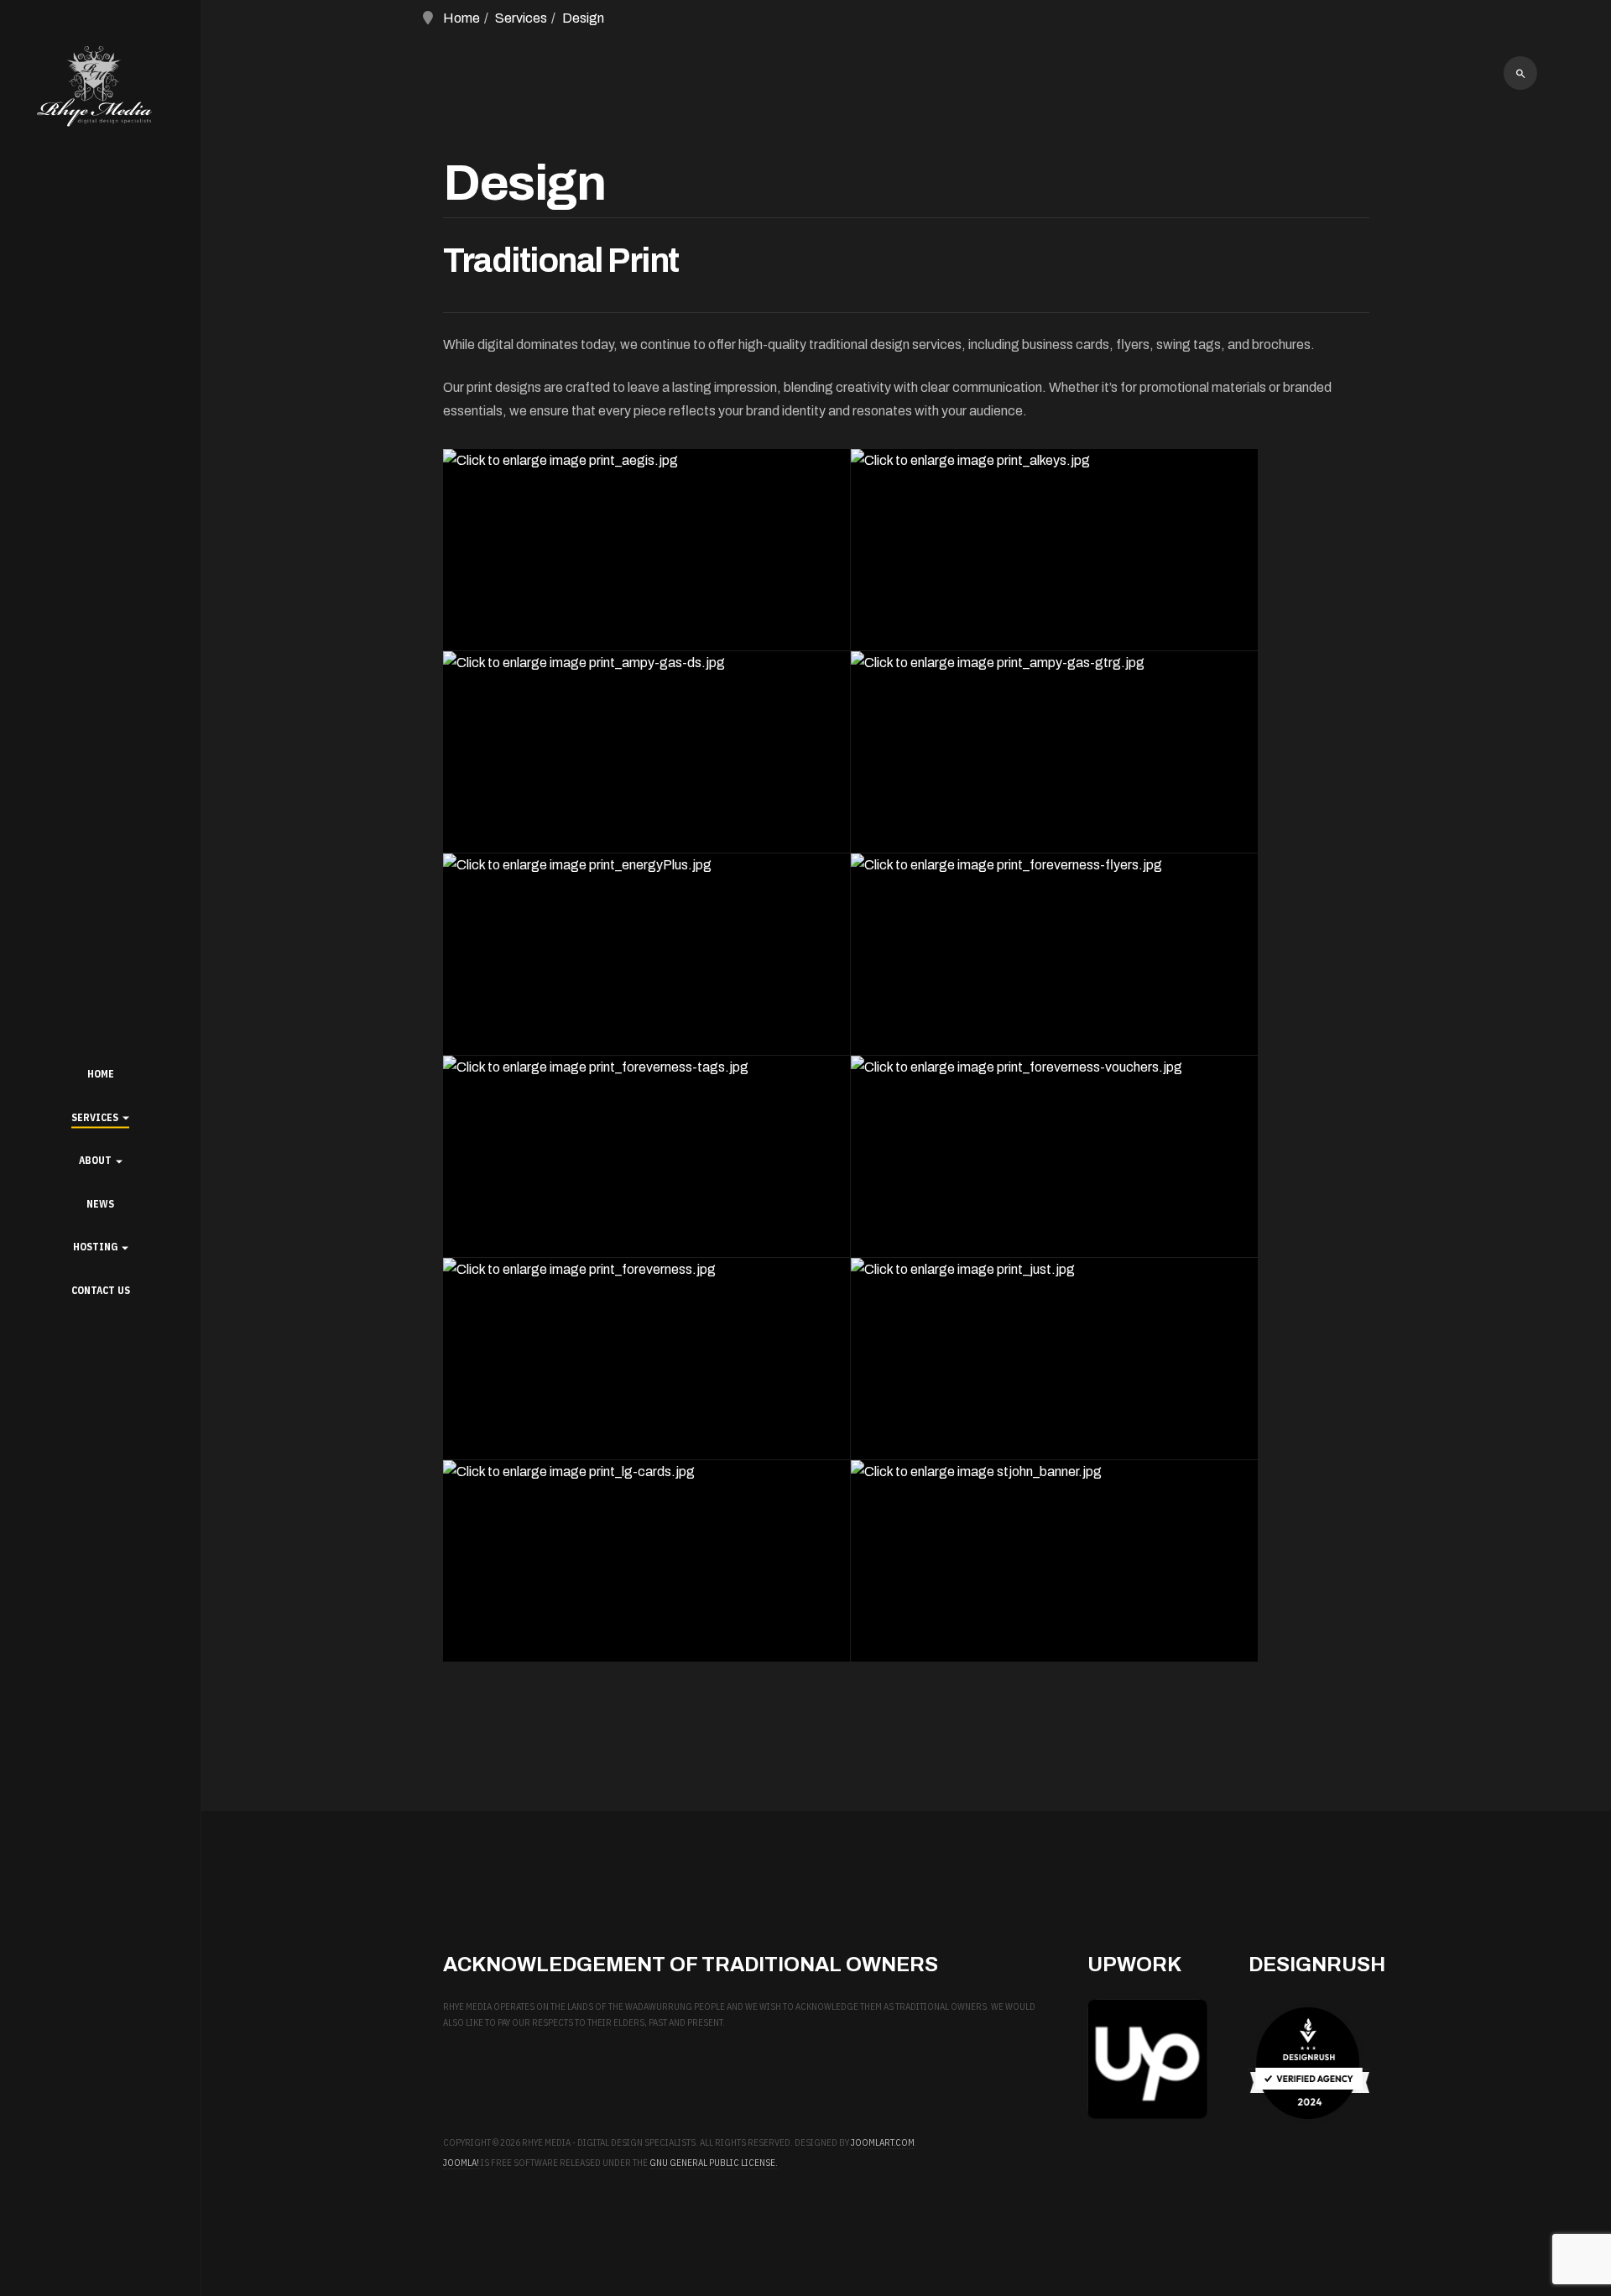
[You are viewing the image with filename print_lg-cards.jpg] (646, 1561)
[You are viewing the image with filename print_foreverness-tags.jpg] (646, 1156)
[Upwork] (1147, 2059)
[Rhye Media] (100, 90)
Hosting (96, 1247)
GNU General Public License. (714, 2163)
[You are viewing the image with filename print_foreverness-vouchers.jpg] (1054, 1156)
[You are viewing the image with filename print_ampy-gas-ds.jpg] (646, 752)
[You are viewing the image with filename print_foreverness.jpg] (646, 1359)
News (100, 1204)
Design (583, 18)
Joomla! (461, 2163)
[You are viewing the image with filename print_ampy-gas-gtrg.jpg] (1054, 752)
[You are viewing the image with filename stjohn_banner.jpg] (1054, 1561)
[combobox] (1520, 73)
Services (96, 1117)
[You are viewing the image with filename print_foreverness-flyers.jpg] (1054, 954)
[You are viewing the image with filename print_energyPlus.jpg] (646, 954)
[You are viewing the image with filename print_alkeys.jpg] (1054, 550)
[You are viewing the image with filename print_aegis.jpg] (646, 550)
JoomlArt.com (883, 2142)
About (96, 1160)
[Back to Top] (1551, 2236)
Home (101, 1074)
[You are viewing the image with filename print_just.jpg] (1054, 1359)
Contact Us (101, 1290)
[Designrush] (1309, 2063)
